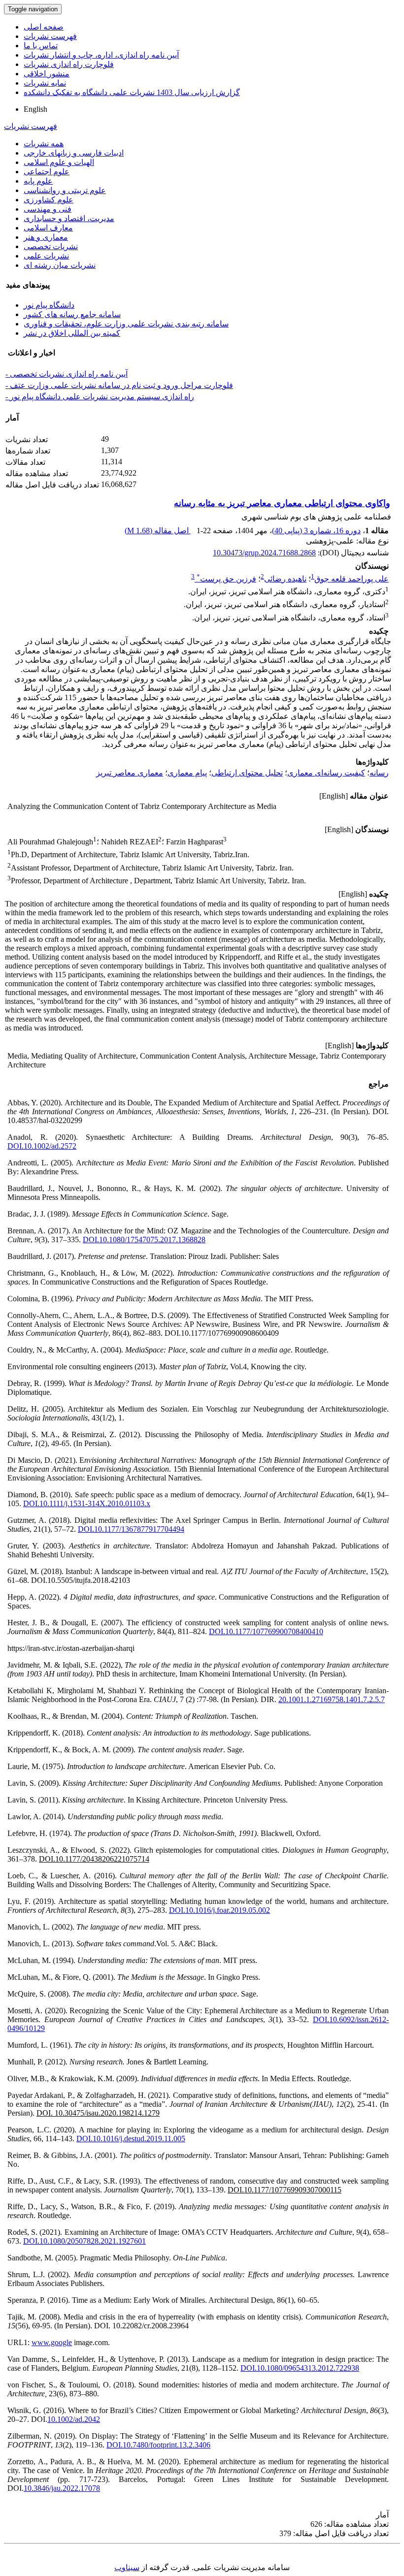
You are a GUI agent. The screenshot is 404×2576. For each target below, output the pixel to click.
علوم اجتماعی (47, 172)
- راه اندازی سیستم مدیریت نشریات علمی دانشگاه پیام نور (100, 397)
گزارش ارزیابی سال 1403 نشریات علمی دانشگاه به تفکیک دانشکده (132, 92)
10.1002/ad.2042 (74, 2419)
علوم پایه (38, 181)
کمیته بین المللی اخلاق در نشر (72, 333)
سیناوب (127, 2567)
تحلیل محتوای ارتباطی (247, 773)
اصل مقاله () (158, 531)
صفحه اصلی (44, 27)
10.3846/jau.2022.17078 (62, 2488)
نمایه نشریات (45, 83)
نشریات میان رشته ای (60, 265)
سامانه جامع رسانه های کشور (72, 314)
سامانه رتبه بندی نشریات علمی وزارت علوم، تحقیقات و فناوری (126, 324)
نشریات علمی (46, 256)
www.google (52, 2342)
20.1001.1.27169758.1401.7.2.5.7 (332, 1699)
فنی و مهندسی (48, 209)
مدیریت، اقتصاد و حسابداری (69, 218)
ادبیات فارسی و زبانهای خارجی (74, 153)
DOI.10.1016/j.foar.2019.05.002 (219, 1910)
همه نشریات (44, 144)
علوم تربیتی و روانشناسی (65, 190)
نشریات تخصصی (51, 246)
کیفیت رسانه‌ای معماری (326, 773)
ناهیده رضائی (285, 579)
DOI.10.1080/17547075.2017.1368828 (144, 1240)
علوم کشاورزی (49, 200)
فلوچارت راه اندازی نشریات (69, 64)
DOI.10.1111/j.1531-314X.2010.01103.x (87, 1503)
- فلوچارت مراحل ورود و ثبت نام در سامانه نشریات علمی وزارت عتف (119, 385)
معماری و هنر (46, 237)
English (35, 109)
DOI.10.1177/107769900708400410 (266, 1631)
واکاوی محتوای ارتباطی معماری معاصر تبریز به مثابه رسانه (282, 503)
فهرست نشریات (50, 36)
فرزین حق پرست (226, 579)
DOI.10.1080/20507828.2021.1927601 (84, 2241)
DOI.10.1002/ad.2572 (42, 1146)
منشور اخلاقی (47, 74)
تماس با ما (41, 46)
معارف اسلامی (48, 228)
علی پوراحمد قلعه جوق (352, 579)
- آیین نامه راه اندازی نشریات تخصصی (67, 374)
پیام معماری (187, 773)
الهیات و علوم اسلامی (59, 162)
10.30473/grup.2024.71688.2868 (264, 553)
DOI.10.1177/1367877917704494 (131, 1529)
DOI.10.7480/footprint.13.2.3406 (158, 2445)
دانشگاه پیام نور (49, 305)
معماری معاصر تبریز (130, 773)
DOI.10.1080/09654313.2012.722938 (300, 2368)
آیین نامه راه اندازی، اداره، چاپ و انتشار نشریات (101, 55)
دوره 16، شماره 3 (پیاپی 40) (316, 531)
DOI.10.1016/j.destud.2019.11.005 (131, 2139)
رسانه (379, 773)
